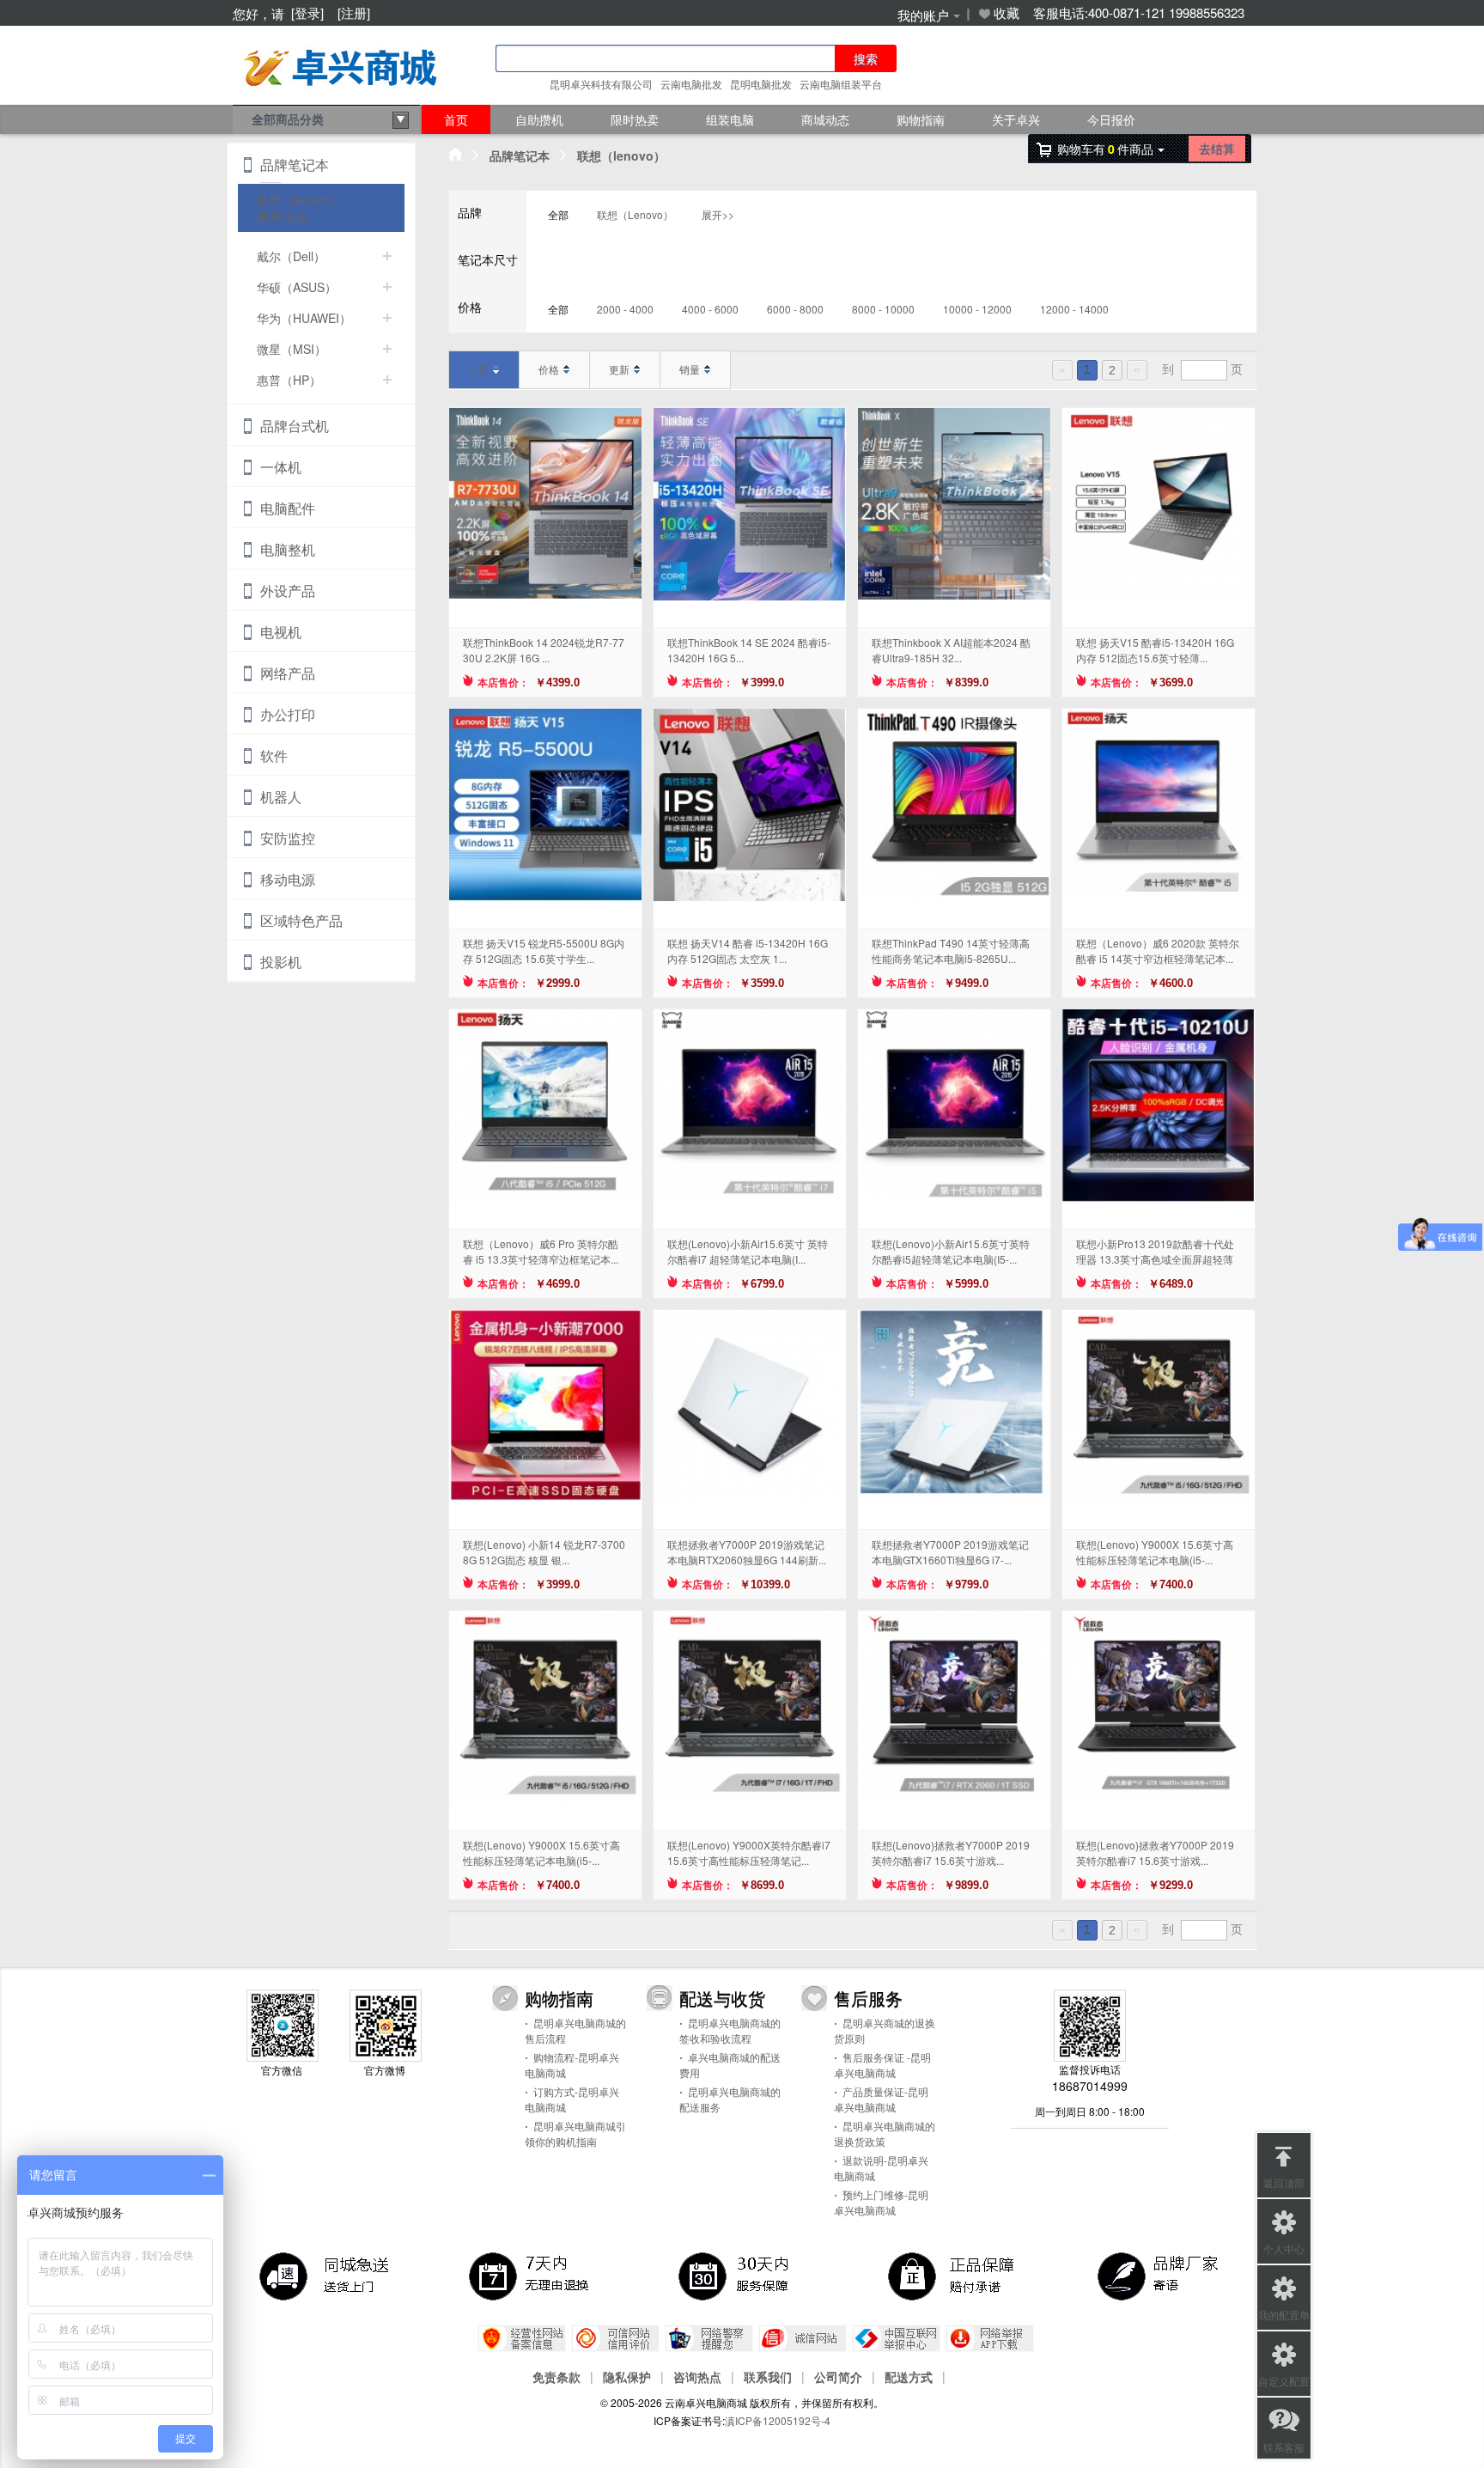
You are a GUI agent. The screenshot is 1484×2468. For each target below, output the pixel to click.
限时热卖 (635, 119)
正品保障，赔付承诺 (952, 2276)
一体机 (281, 467)
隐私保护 (627, 2376)
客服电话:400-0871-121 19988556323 (1139, 13)
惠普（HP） (289, 380)
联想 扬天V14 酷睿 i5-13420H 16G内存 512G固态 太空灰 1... (748, 951)
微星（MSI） (292, 349)
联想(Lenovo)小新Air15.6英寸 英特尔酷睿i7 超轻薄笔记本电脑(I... (748, 1251)
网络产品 (288, 673)
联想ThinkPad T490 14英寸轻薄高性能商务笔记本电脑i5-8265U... (951, 951)
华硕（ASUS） (297, 287)
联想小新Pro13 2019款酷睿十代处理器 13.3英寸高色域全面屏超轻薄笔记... (1155, 1252)
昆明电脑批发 (761, 84)
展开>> (718, 214)
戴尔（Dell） (291, 256)
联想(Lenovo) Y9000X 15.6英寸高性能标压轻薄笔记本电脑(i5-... (1155, 1552)
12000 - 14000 (1074, 309)
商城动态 (825, 119)
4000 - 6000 (710, 309)
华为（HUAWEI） (304, 318)
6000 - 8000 (795, 309)
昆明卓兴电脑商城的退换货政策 (885, 2133)
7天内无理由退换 (532, 2276)
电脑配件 (288, 508)
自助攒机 (539, 119)
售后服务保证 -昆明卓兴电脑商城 (882, 2065)
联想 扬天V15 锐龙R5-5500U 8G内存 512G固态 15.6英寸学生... (544, 951)
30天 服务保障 (742, 2276)
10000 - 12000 (977, 309)
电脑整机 (288, 549)
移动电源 (288, 879)
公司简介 (838, 2376)
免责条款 (556, 2376)
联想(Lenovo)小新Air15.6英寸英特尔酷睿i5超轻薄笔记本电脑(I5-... (951, 1251)
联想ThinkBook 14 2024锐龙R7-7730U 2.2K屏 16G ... (544, 650)
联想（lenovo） (621, 155)
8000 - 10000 (883, 309)
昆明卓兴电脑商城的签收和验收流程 (730, 2030)
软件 (274, 756)
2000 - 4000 (625, 309)
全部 (558, 214)
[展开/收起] (387, 256)
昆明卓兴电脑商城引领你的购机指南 (575, 2133)
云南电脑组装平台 (841, 84)
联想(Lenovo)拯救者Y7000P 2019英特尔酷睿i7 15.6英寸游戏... (951, 1853)
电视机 (281, 632)
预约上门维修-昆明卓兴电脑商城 (881, 2202)
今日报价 (1111, 119)
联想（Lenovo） (635, 214)
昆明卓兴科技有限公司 (601, 84)
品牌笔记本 (520, 155)
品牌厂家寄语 (1161, 2276)
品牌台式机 (295, 426)
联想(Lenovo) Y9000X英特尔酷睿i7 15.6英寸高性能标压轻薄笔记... (749, 1853)
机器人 (281, 797)
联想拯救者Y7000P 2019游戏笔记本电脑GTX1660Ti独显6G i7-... (950, 1552)
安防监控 (288, 838)
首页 (456, 119)
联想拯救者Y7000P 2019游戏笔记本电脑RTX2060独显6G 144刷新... (747, 1552)
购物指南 (921, 119)
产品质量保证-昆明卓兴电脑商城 (881, 2099)
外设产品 (288, 591)
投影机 (281, 962)
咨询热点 (697, 2376)
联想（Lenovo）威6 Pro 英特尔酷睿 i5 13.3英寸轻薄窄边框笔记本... (541, 1251)
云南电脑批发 (691, 84)
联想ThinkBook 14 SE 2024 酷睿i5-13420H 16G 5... (749, 650)
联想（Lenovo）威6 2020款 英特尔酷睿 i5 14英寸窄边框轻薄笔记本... (1158, 951)
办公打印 (288, 714)
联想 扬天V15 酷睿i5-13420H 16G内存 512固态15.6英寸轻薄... (1155, 650)
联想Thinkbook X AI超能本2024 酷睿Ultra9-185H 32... (951, 650)
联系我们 (768, 2376)
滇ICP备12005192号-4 (778, 2420)
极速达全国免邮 (323, 2276)
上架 (478, 369)
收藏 (1007, 13)
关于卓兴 (1016, 119)
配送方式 (909, 2376)
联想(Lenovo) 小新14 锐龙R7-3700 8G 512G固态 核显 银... (544, 1552)
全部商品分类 (288, 119)
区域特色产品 (301, 920)
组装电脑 (730, 119)
